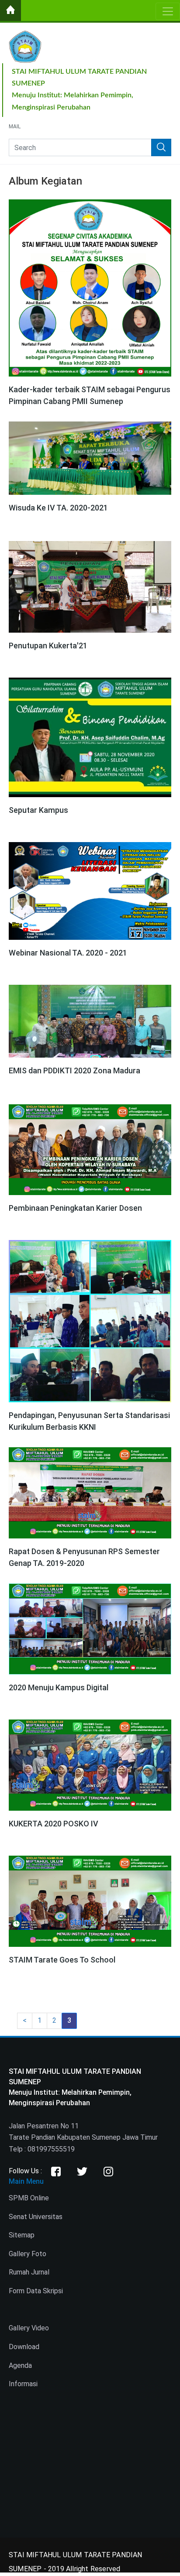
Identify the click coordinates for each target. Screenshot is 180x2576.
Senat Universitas (36, 2217)
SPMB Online (29, 2198)
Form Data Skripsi (36, 2291)
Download (24, 2347)
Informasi (23, 2384)
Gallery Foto (28, 2254)
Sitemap (22, 2235)
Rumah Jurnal (29, 2272)
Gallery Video (29, 2328)
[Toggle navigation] (168, 11)
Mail (15, 127)
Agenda (20, 2365)
